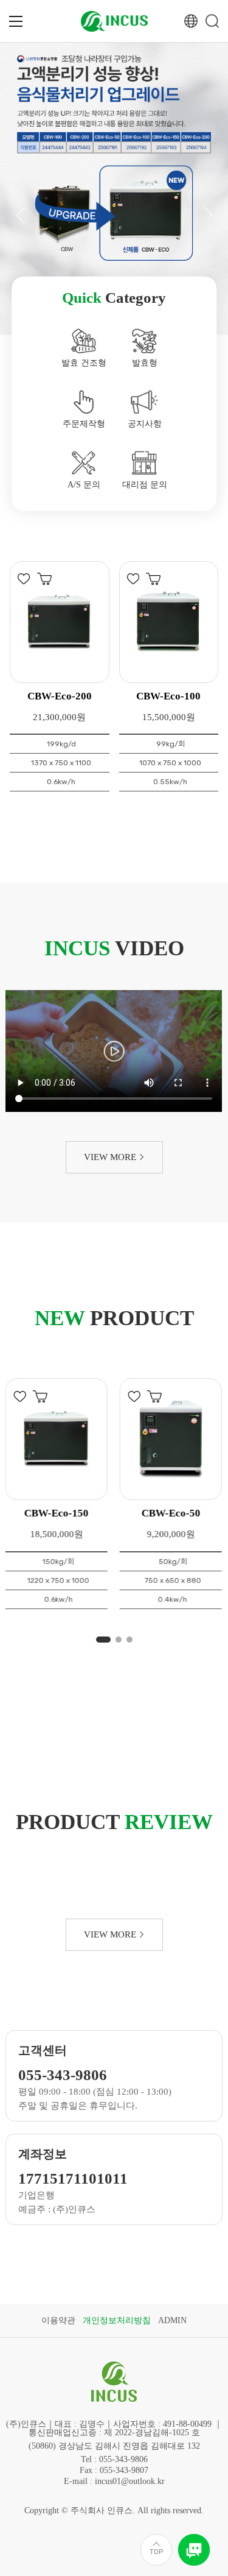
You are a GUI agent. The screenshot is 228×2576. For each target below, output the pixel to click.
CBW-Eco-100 (168, 696)
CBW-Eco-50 (171, 1513)
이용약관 (58, 2320)
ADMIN (172, 2320)
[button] (20, 215)
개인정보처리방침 (117, 2320)
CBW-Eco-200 (60, 696)
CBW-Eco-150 (57, 1513)
